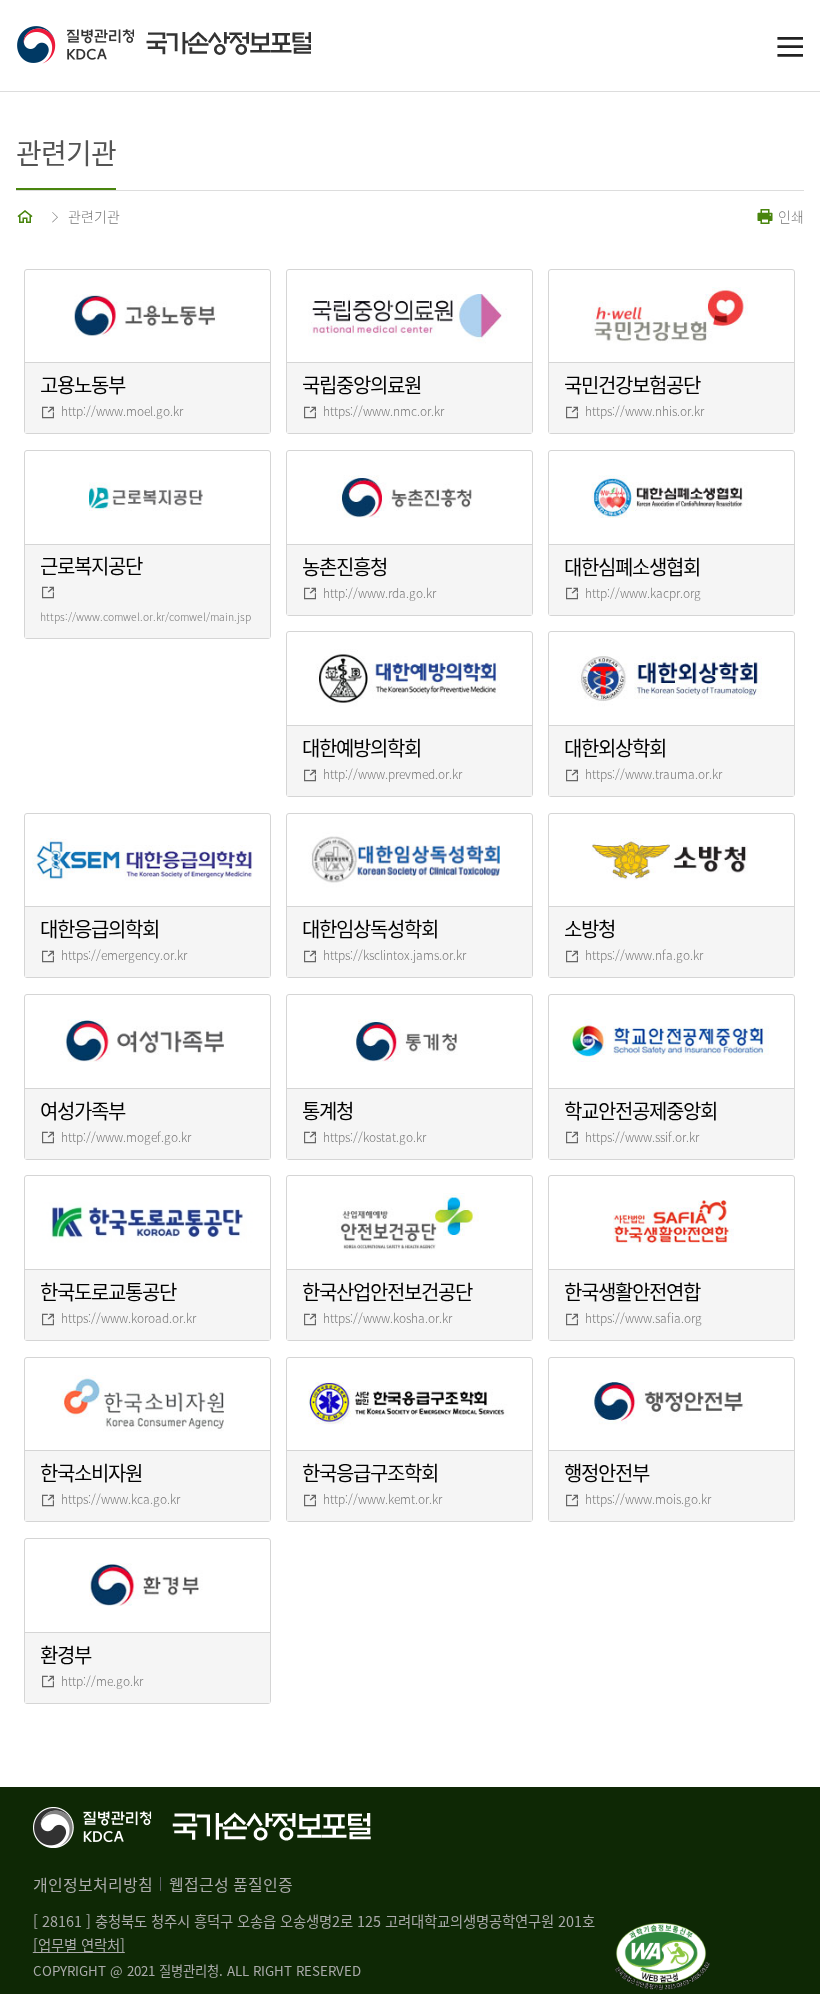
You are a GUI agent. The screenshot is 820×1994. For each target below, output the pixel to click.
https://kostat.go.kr (374, 1137)
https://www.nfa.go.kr (644, 955)
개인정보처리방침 (93, 1884)
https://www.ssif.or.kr (642, 1137)
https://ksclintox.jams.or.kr (394, 955)
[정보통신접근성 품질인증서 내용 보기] (662, 1935)
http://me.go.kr (102, 1681)
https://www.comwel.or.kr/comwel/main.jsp (145, 616)
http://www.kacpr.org (643, 593)
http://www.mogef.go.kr (126, 1137)
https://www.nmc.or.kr (383, 411)
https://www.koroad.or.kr (128, 1318)
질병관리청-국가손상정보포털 (213, 46)
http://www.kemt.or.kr (382, 1499)
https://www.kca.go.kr (120, 1499)
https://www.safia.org (643, 1318)
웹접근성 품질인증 (231, 1884)
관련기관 (94, 216)
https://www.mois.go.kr (648, 1499)
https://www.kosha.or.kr (387, 1318)
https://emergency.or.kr (124, 955)
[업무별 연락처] (79, 1945)
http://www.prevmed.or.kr (392, 774)
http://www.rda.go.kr (379, 593)
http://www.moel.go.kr (122, 411)
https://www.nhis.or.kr (644, 411)
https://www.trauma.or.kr (653, 774)
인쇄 (789, 216)
